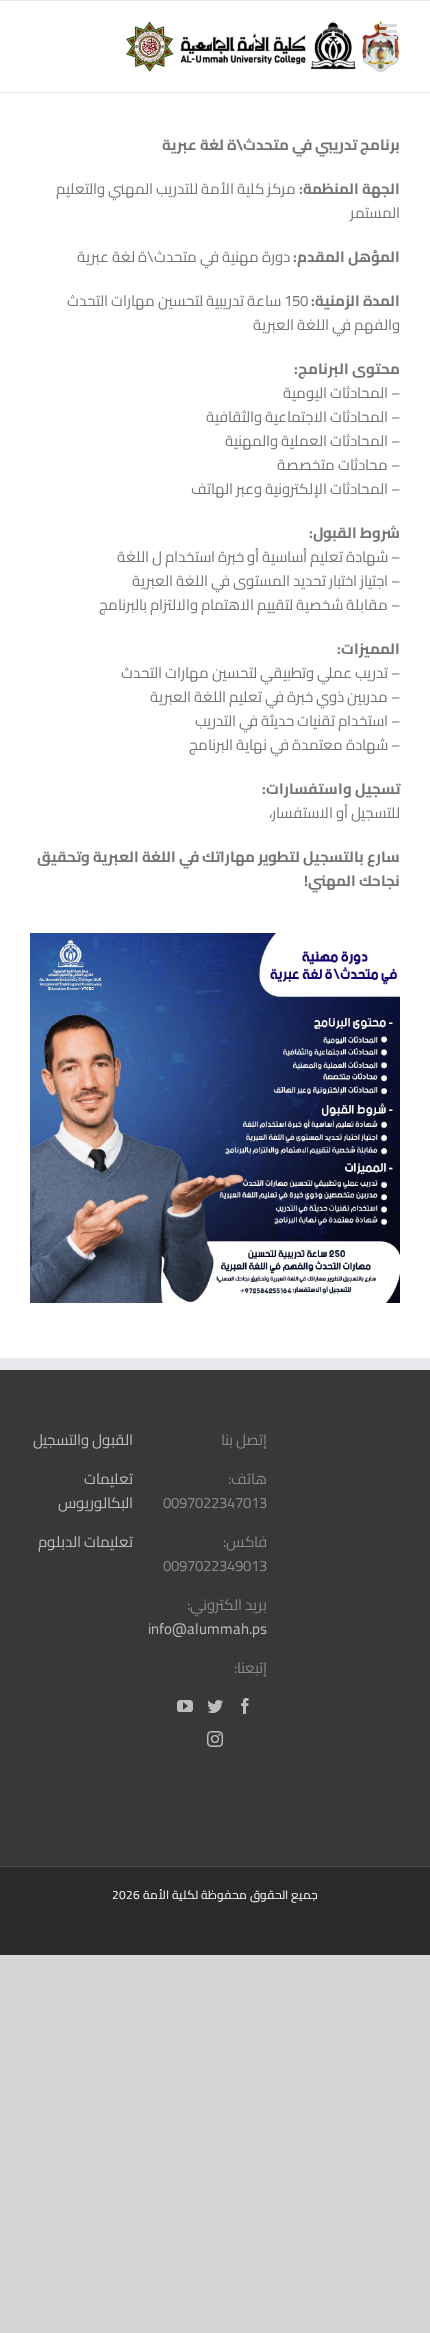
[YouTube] (185, 1706)
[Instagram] (215, 1739)
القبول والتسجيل (83, 1439)
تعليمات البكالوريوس (95, 1490)
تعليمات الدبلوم (85, 1541)
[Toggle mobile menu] (389, 31)
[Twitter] (215, 1706)
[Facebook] (245, 1706)
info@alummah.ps (207, 1628)
